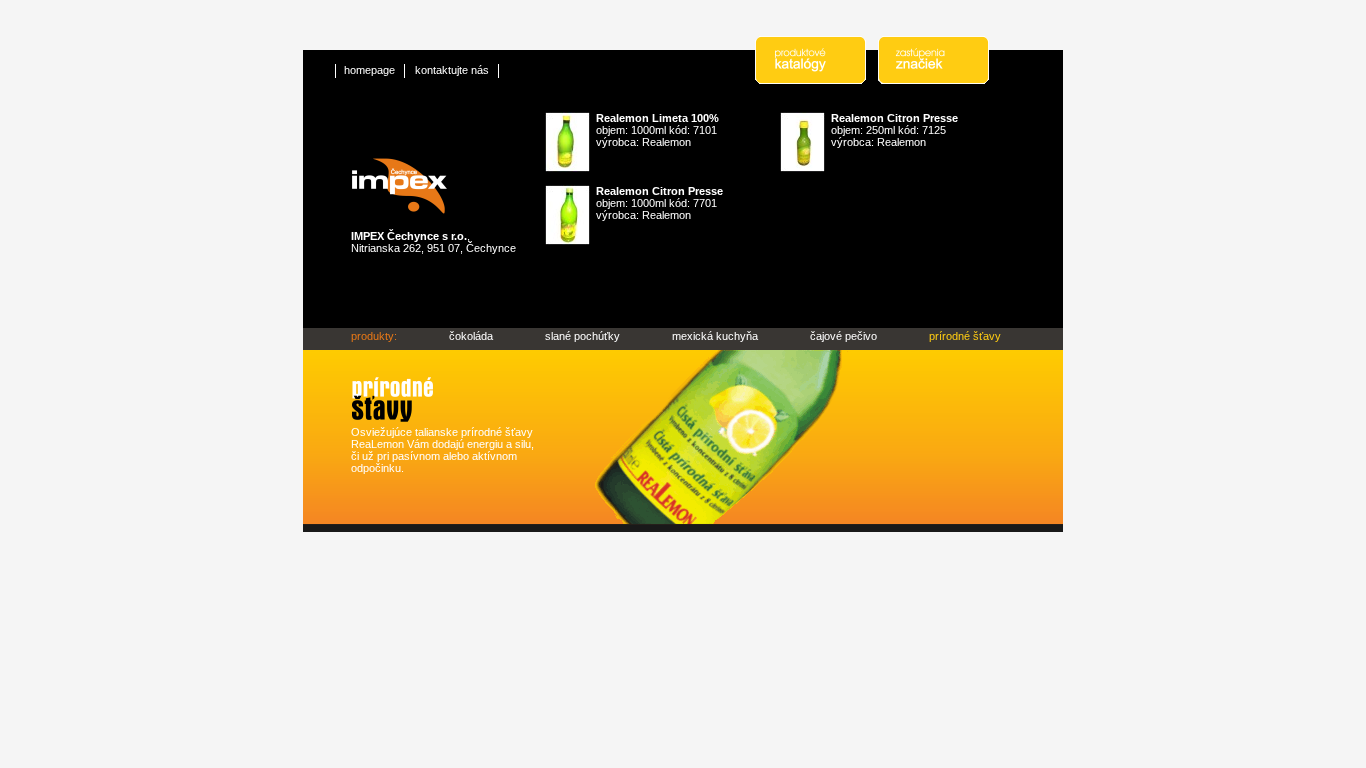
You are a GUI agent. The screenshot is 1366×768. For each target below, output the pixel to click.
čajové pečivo (843, 336)
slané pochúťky (582, 336)
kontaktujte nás (452, 70)
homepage (369, 70)
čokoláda (471, 336)
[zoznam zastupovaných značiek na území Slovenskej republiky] (939, 80)
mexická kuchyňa (715, 336)
